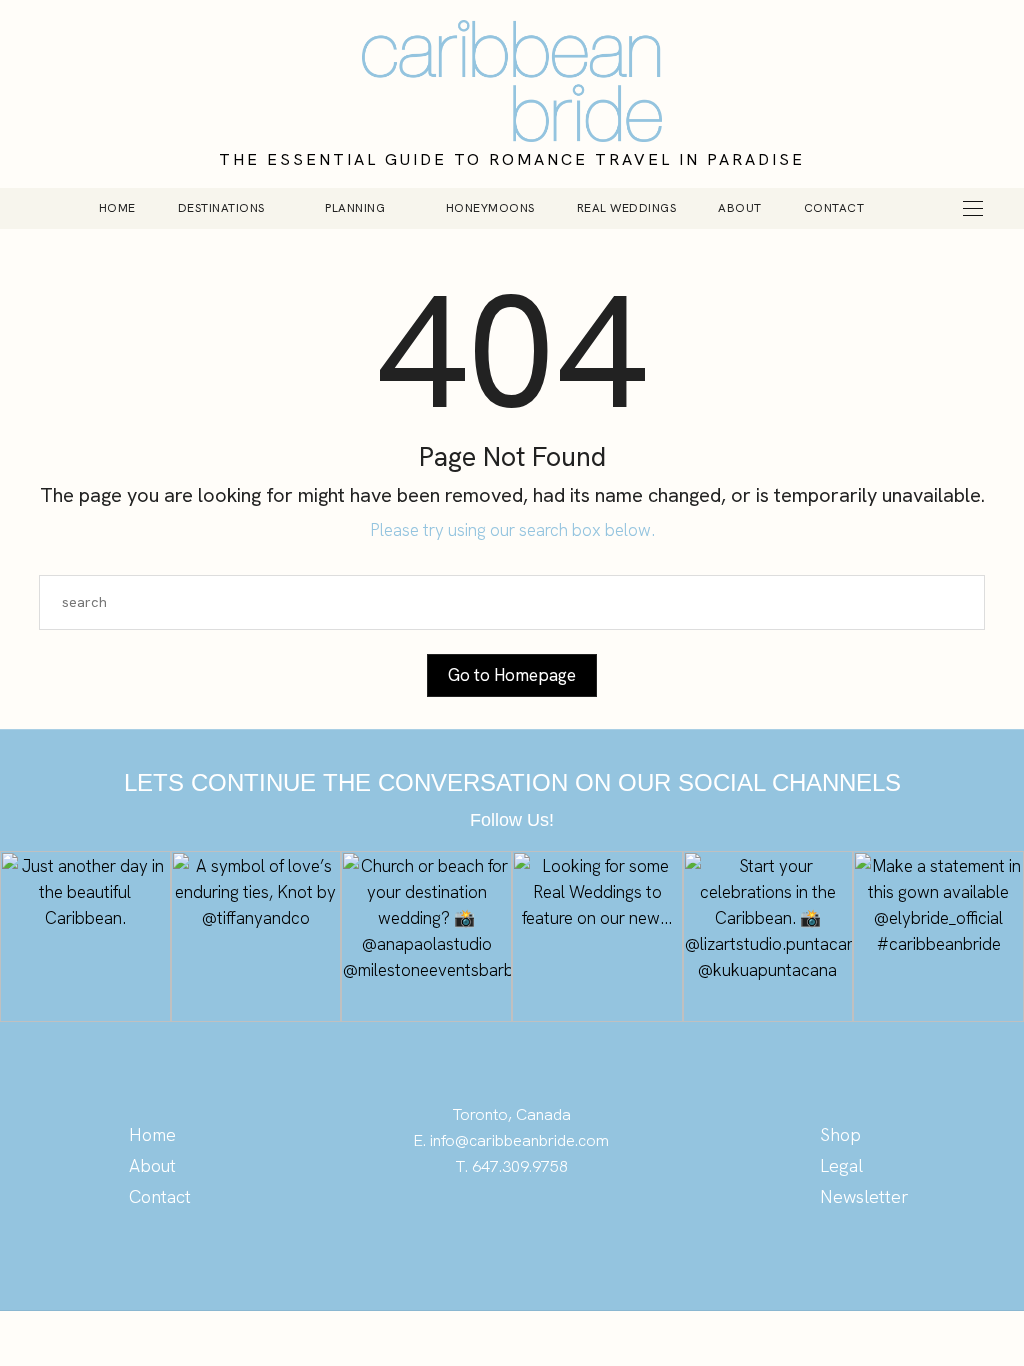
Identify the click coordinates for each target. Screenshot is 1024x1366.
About (740, 208)
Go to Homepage (512, 675)
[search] (916, 208)
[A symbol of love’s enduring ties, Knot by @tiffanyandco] (256, 936)
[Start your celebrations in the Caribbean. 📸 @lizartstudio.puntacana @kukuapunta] (768, 936)
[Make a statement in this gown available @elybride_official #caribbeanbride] (938, 936)
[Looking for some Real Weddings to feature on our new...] (597, 936)
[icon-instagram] (511, 1224)
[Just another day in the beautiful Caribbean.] (85, 936)
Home (117, 208)
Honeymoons (490, 208)
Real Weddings (627, 208)
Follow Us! (512, 820)
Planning (355, 208)
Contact (834, 208)
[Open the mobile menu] (973, 208)
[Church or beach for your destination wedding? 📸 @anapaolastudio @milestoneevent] (426, 936)
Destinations (221, 208)
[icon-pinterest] (471, 1224)
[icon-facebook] (551, 1224)
